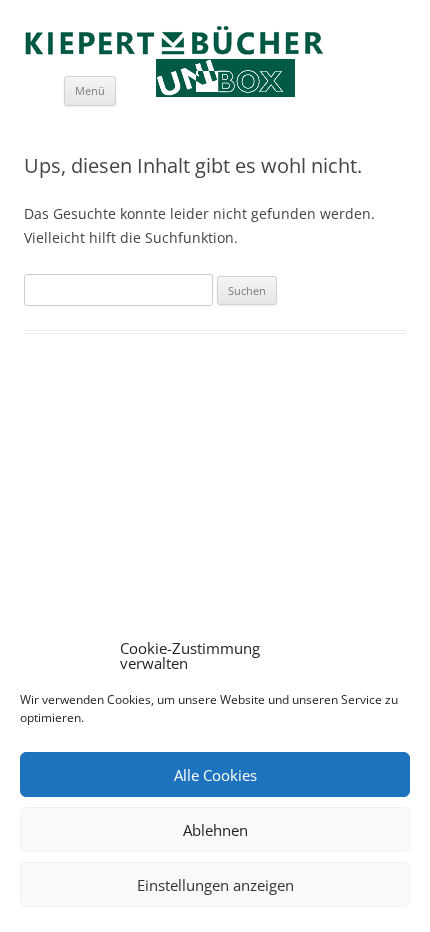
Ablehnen (215, 830)
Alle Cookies (215, 775)
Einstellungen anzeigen (215, 885)
